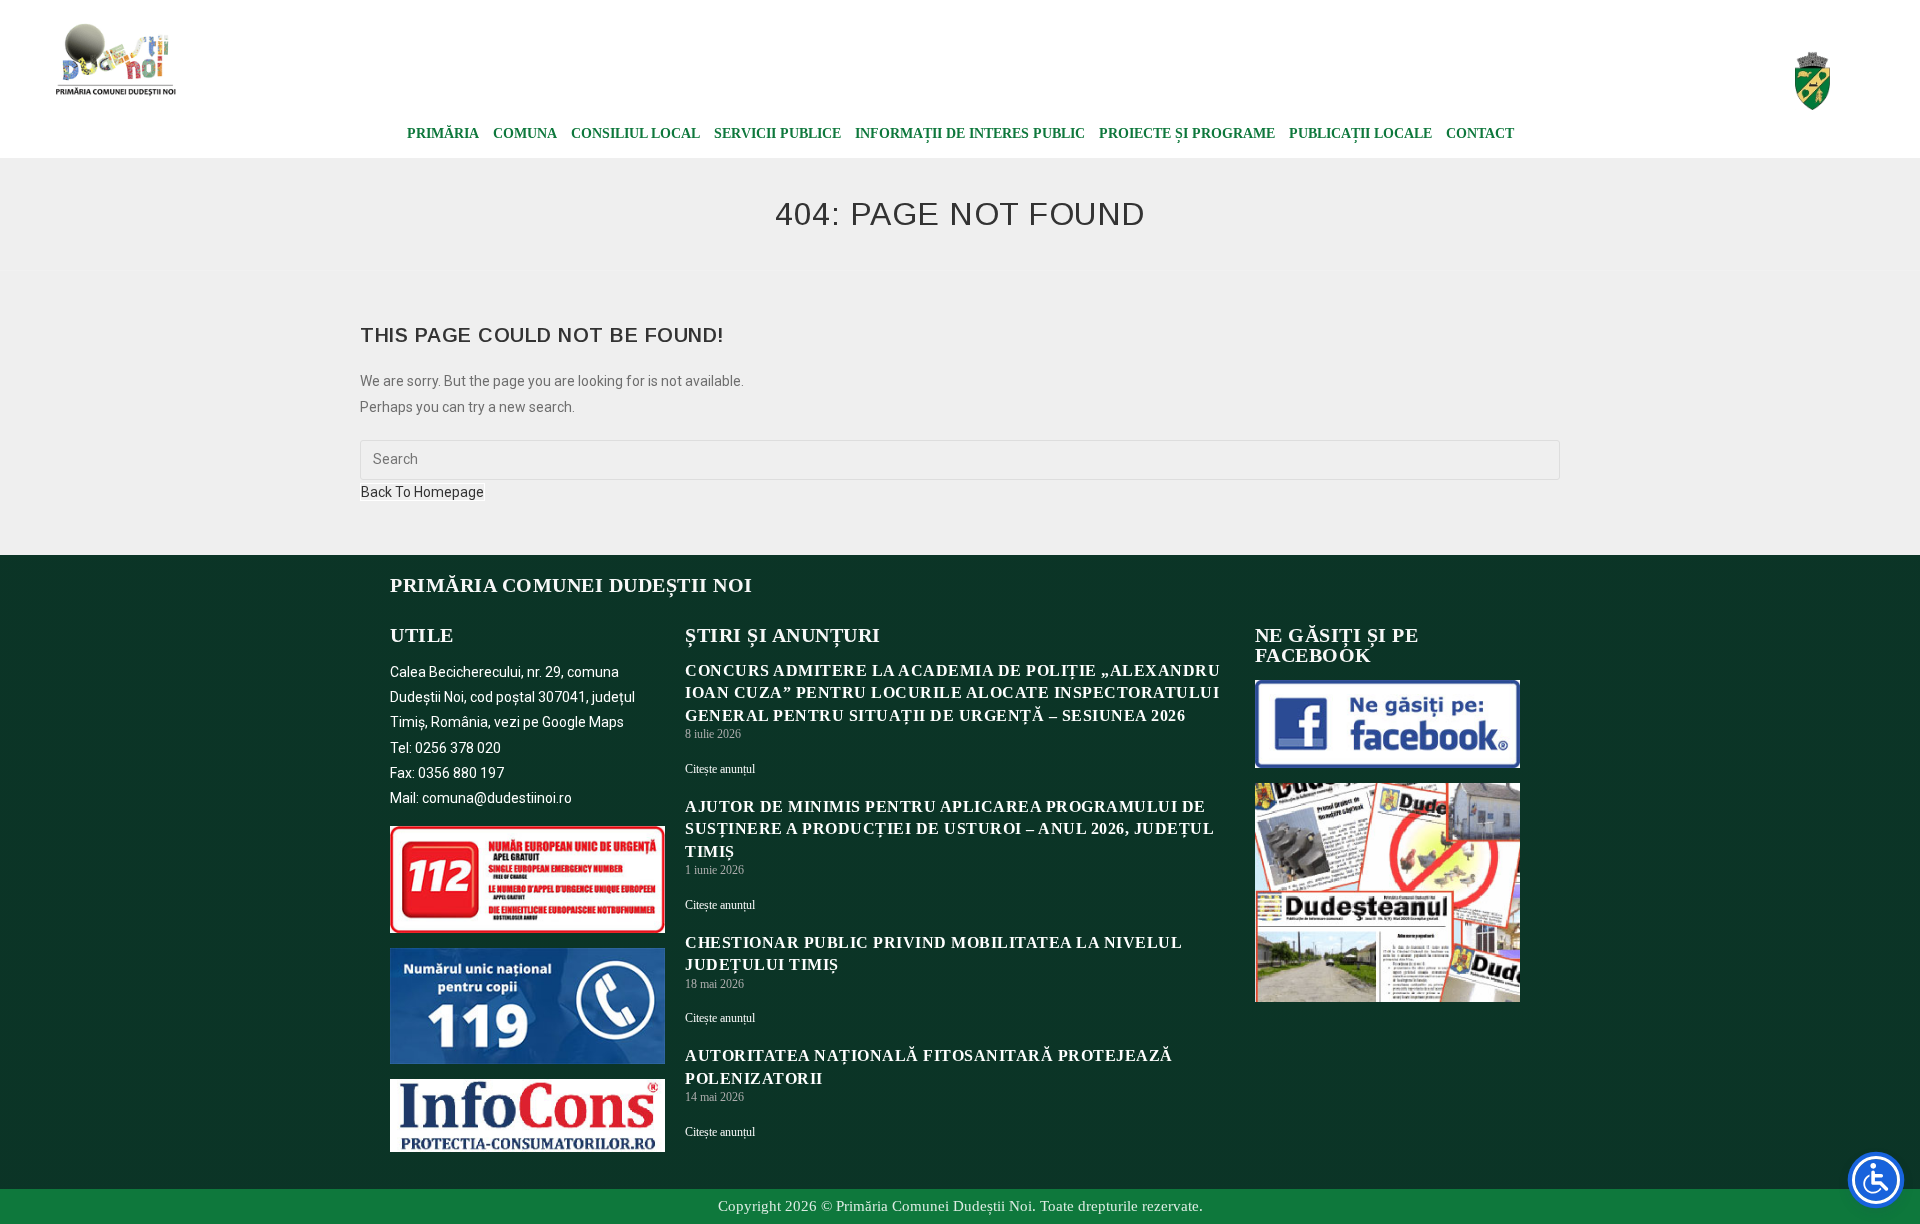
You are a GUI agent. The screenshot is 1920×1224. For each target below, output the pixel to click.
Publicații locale (1360, 133)
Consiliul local (635, 133)
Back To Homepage (422, 492)
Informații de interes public (970, 133)
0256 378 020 (458, 748)
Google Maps (583, 722)
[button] (1540, 70)
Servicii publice (777, 133)
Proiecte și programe (1187, 133)
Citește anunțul (720, 769)
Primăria (443, 133)
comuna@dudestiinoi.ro (497, 798)
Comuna (525, 133)
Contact (1480, 133)
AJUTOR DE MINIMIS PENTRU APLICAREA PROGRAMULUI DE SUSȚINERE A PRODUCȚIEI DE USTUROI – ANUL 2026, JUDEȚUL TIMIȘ (949, 829)
